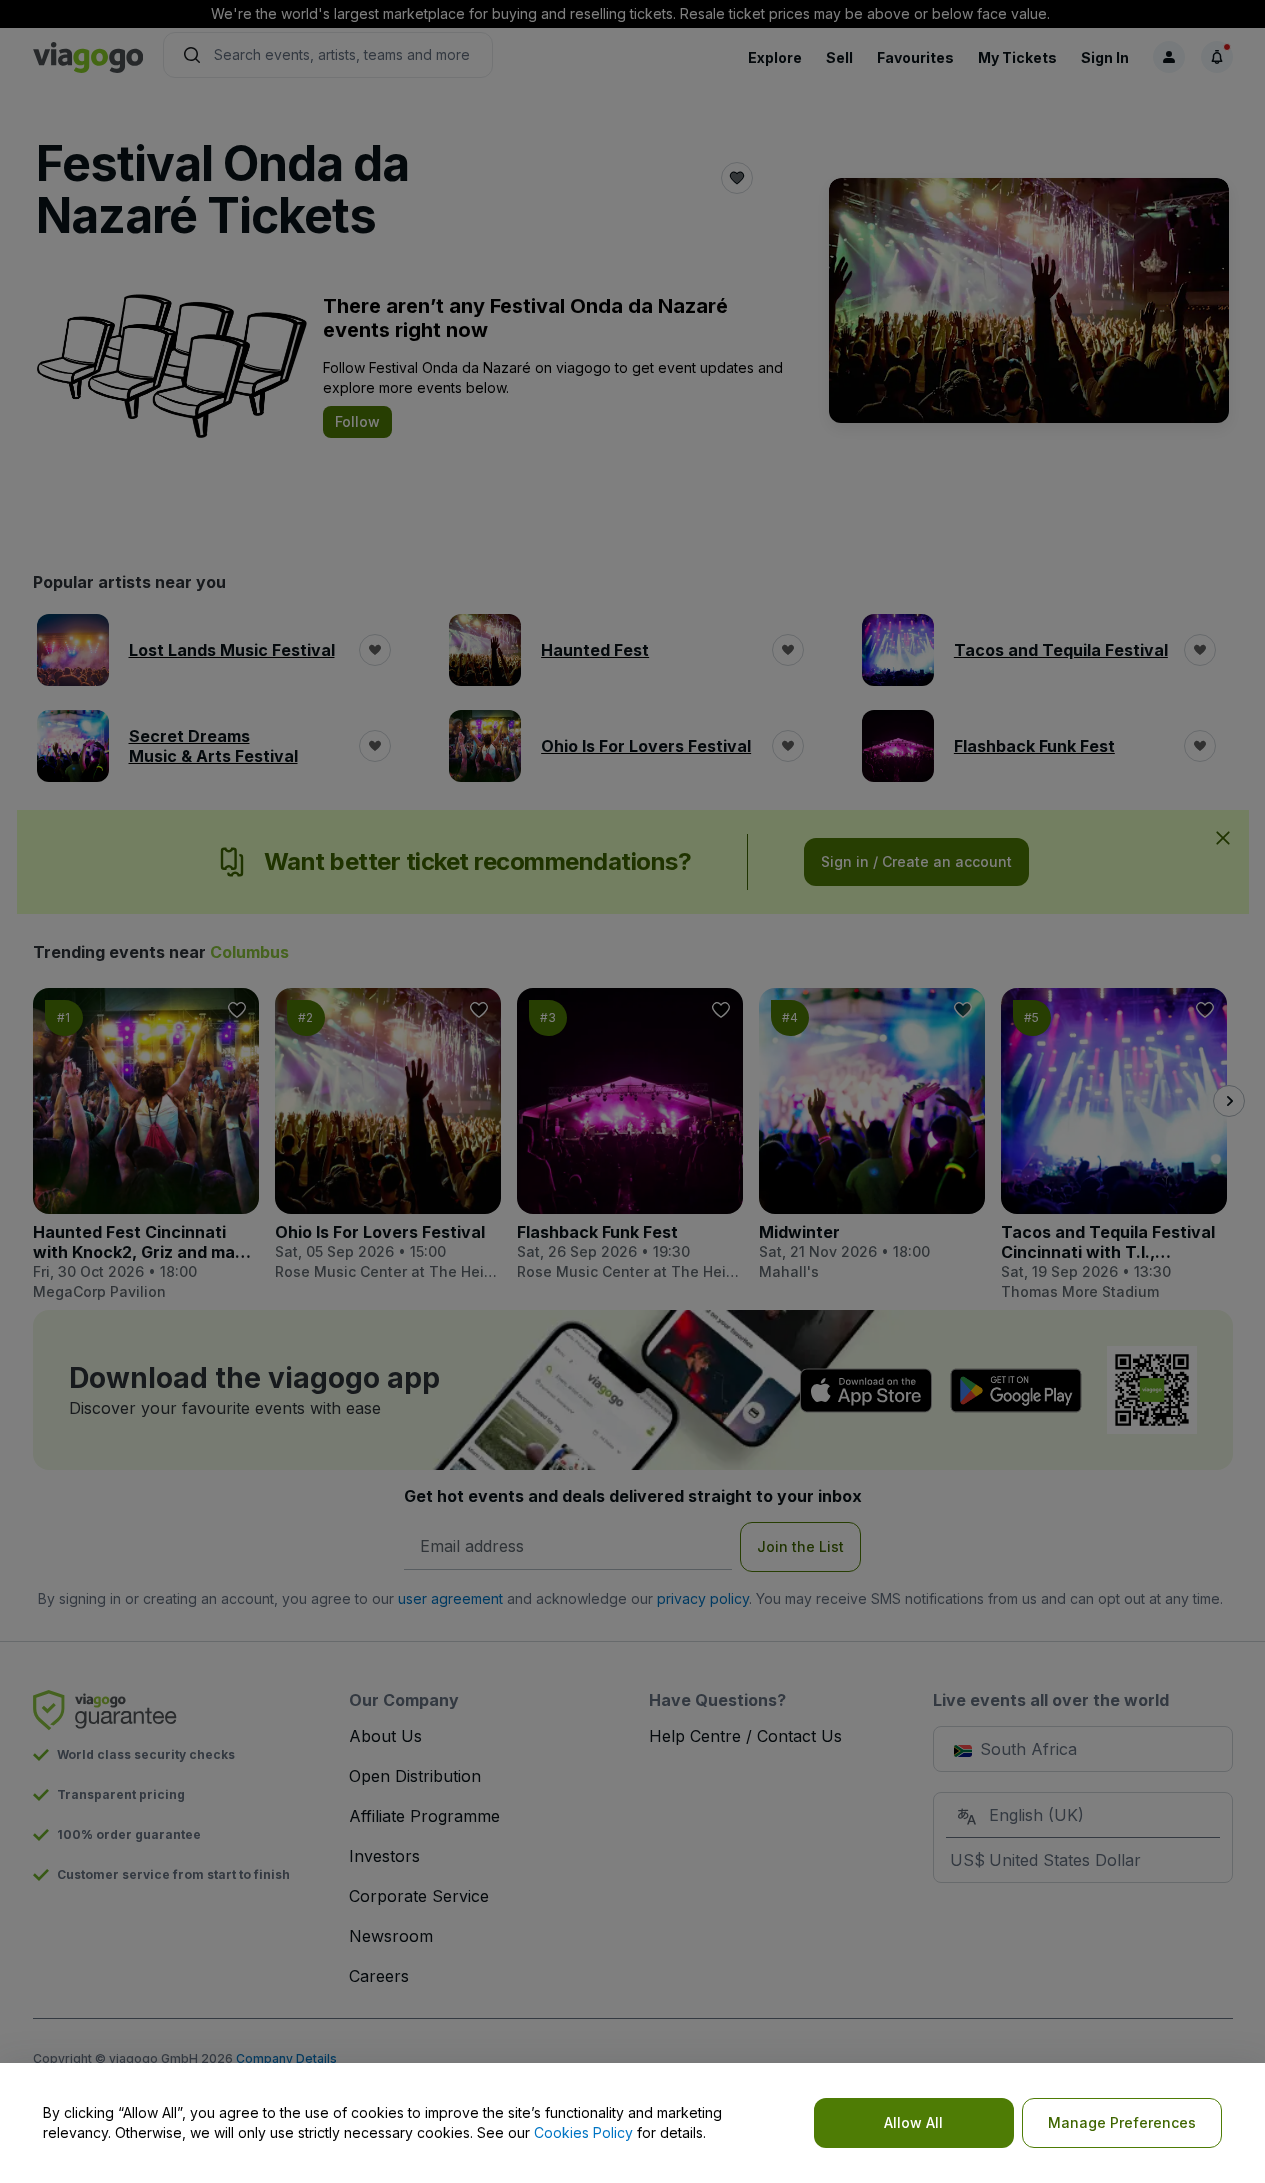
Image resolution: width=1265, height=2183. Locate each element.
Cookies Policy (583, 2132)
